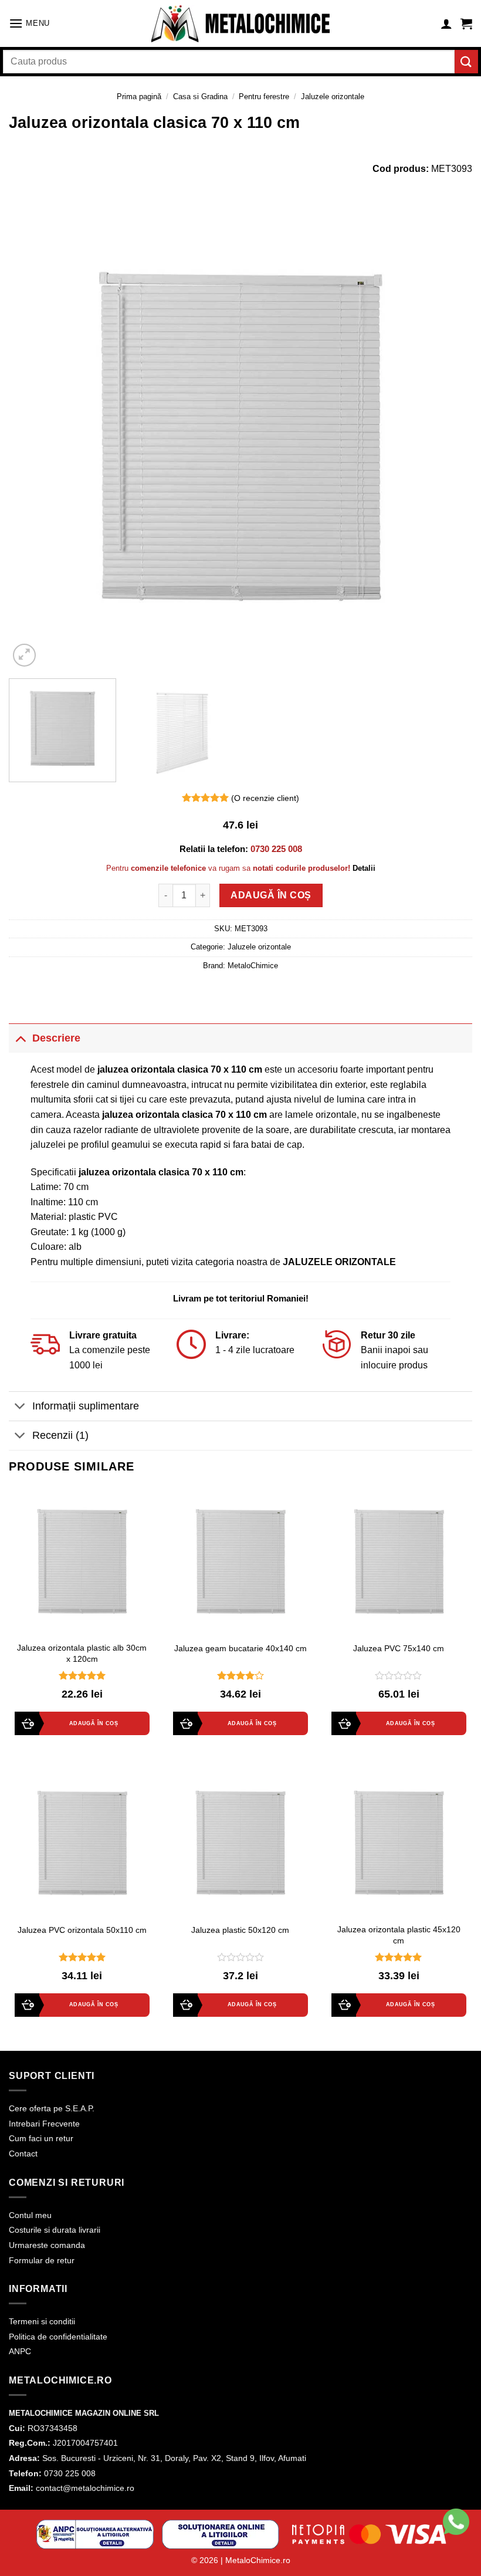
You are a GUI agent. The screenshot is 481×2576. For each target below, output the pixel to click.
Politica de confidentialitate (58, 2337)
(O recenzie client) (265, 798)
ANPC (20, 2351)
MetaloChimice (253, 966)
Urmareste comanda (47, 2245)
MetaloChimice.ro (258, 2560)
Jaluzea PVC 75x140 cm (399, 1648)
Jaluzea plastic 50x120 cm (240, 1930)
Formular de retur (42, 2260)
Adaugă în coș (271, 895)
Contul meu (30, 2215)
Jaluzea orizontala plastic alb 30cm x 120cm (82, 1653)
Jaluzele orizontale (333, 97)
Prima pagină (139, 97)
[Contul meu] (446, 23)
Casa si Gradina (200, 97)
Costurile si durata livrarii (55, 2230)
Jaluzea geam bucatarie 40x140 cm (240, 1648)
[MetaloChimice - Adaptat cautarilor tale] (240, 24)
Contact (23, 2154)
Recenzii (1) (60, 1435)
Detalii (364, 868)
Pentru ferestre (264, 97)
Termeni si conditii (42, 2321)
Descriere (56, 1038)
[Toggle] (20, 1038)
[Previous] (33, 438)
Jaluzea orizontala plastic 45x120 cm (399, 1935)
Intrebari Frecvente (44, 2124)
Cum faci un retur (41, 2138)
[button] (29, 23)
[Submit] (466, 61)
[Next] (448, 438)
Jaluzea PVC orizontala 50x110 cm (82, 1930)
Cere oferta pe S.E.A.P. (52, 2108)
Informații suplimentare (86, 1406)
